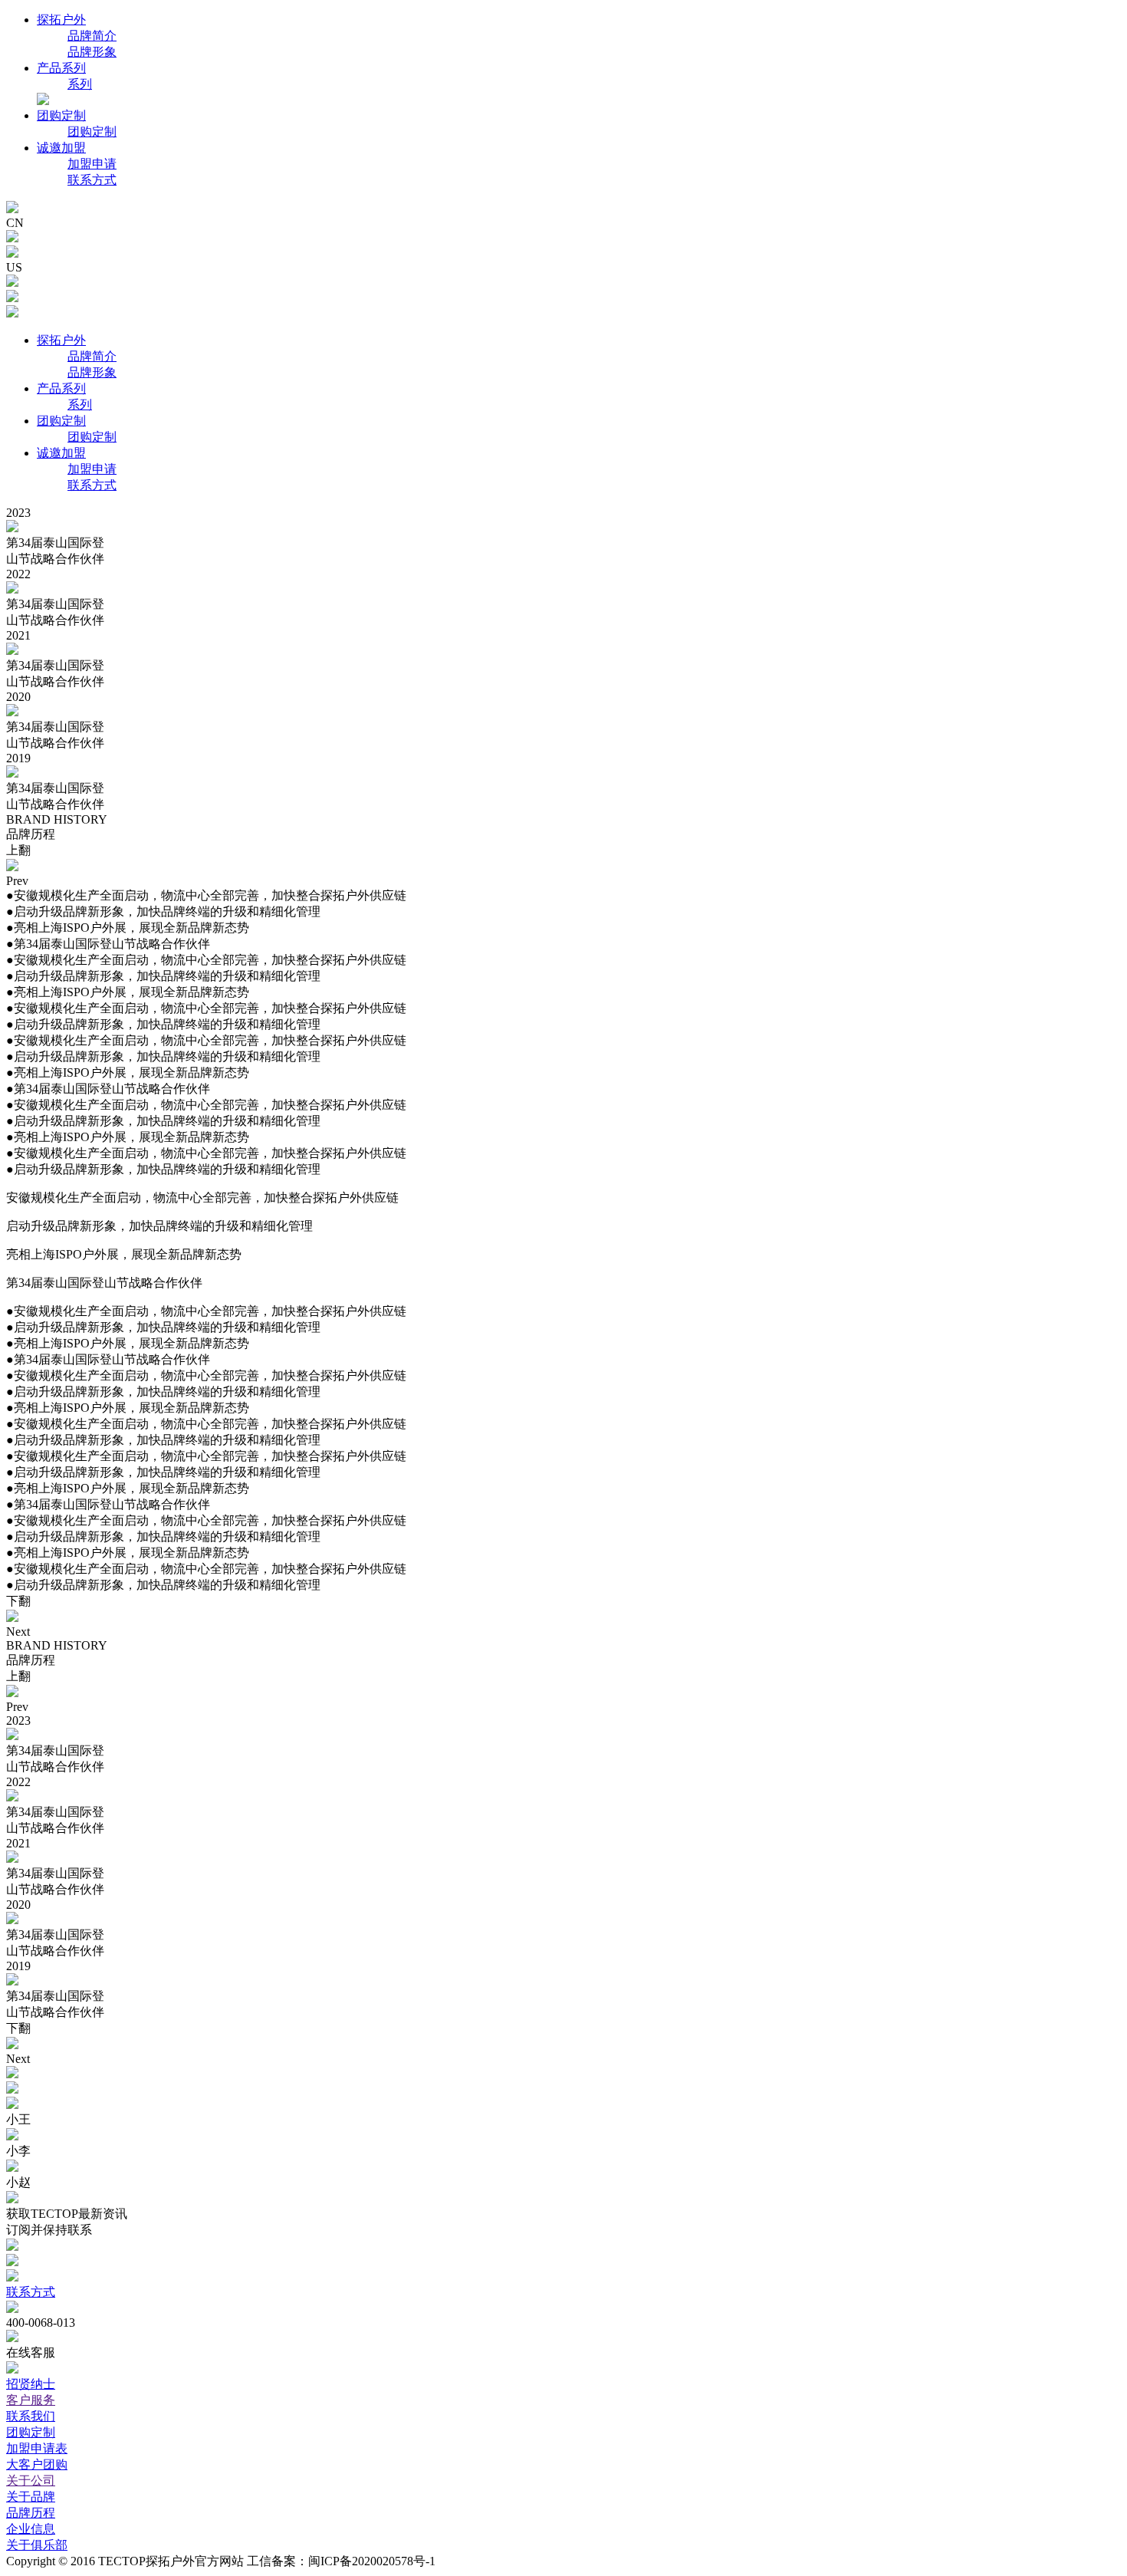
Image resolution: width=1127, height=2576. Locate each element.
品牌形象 (92, 52)
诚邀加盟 (61, 148)
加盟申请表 (37, 2448)
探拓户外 (61, 20)
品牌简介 (92, 36)
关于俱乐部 (37, 2545)
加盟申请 (92, 164)
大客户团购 (37, 2464)
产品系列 (61, 68)
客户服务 (31, 2400)
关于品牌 (31, 2497)
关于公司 (31, 2481)
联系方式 (92, 180)
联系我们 (31, 2416)
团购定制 (61, 115)
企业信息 (31, 2529)
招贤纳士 (31, 2384)
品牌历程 (31, 2513)
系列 (80, 84)
